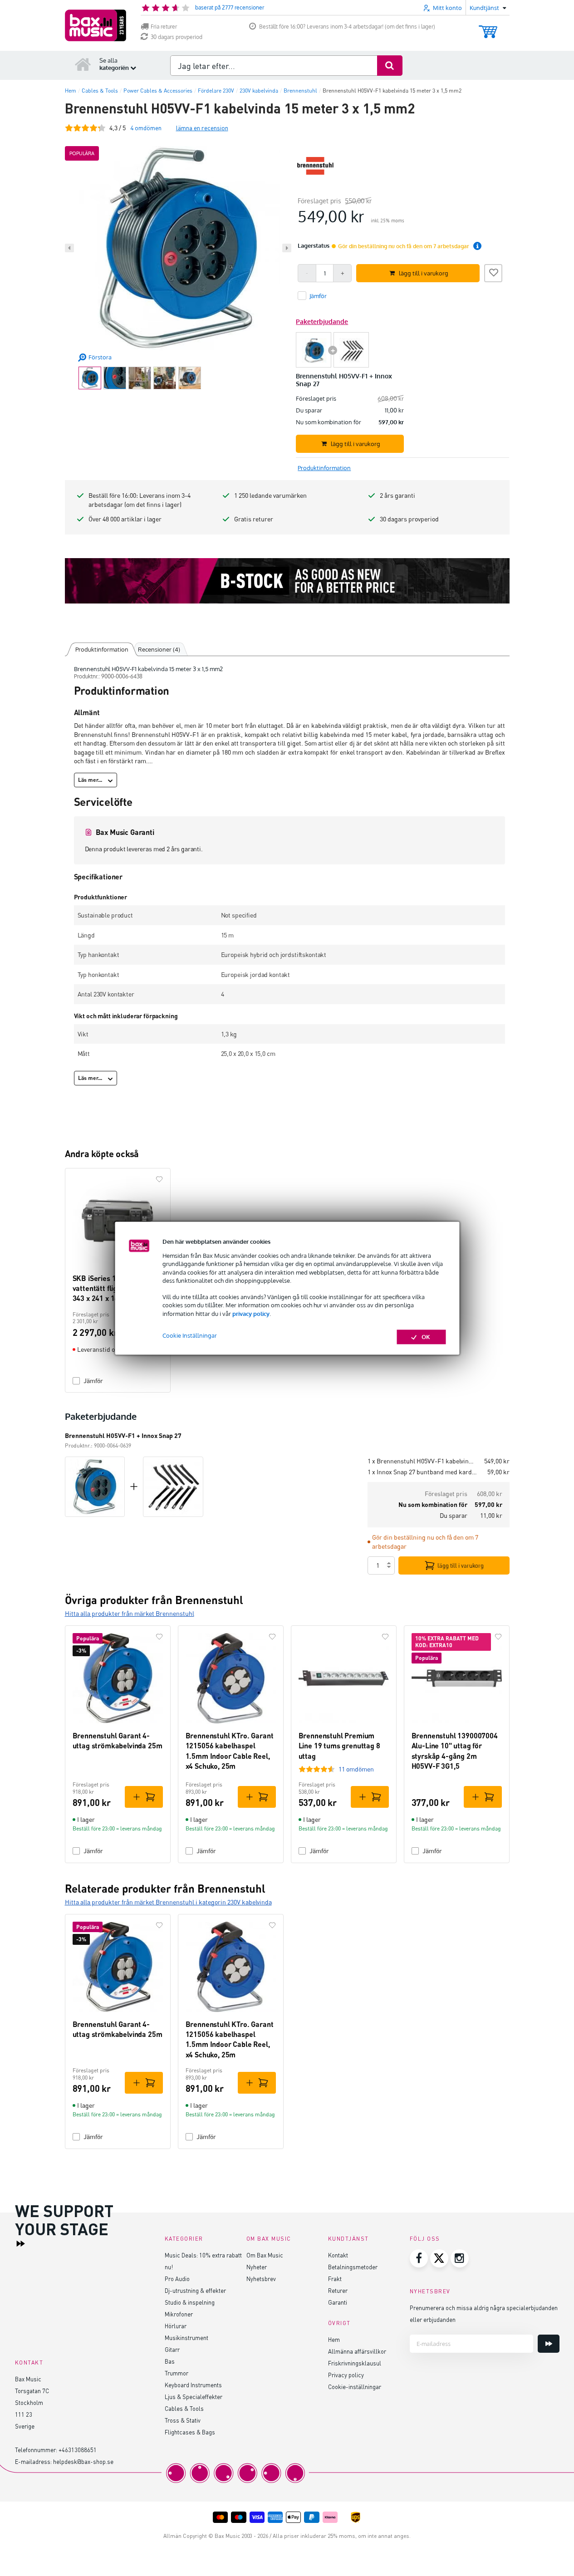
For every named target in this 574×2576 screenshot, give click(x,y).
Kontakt (338, 2255)
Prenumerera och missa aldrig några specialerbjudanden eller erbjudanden (484, 2313)
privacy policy (251, 1314)
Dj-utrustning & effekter (195, 2290)
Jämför (93, 1381)
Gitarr (172, 2349)
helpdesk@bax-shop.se (83, 2461)
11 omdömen (356, 1769)
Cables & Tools (184, 2408)
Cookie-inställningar (355, 2387)
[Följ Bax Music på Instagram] (460, 2258)
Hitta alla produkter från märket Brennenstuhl (130, 1613)
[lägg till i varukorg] (144, 1797)
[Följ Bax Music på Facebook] (419, 2258)
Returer (338, 2290)
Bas (170, 2361)
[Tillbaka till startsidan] (83, 64)
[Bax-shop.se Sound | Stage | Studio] (96, 25)
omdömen (146, 128)
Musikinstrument (186, 2338)
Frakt (335, 2279)
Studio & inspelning (190, 2302)
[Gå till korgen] (488, 27)
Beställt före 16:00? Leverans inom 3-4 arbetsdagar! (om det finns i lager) (347, 27)
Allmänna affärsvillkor (357, 2351)
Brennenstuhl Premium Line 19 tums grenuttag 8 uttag (339, 1746)
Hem (334, 2339)
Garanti (338, 2302)
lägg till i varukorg (461, 1565)
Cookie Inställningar (190, 1335)
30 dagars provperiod (177, 37)
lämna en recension (202, 128)
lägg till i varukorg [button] (424, 273)
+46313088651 (78, 2450)
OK (426, 1337)
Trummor (177, 2373)
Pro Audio (177, 2279)
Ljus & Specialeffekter (194, 2397)
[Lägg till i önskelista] (493, 272)
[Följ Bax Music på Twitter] (439, 2258)
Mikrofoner (179, 2314)
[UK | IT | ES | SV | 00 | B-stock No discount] (287, 581)
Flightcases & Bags (190, 2432)
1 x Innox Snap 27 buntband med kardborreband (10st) (424, 1472)
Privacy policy (346, 2375)
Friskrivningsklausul (355, 2363)
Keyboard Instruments (193, 2385)
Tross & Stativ (183, 2420)
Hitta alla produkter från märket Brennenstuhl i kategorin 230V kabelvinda (168, 1902)
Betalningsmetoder (353, 2267)
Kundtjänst (348, 2239)
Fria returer (164, 27)
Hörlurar (176, 2326)
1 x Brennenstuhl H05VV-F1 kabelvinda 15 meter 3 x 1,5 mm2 (422, 1461)
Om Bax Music (265, 2255)
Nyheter (257, 2267)
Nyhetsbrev (261, 2279)
